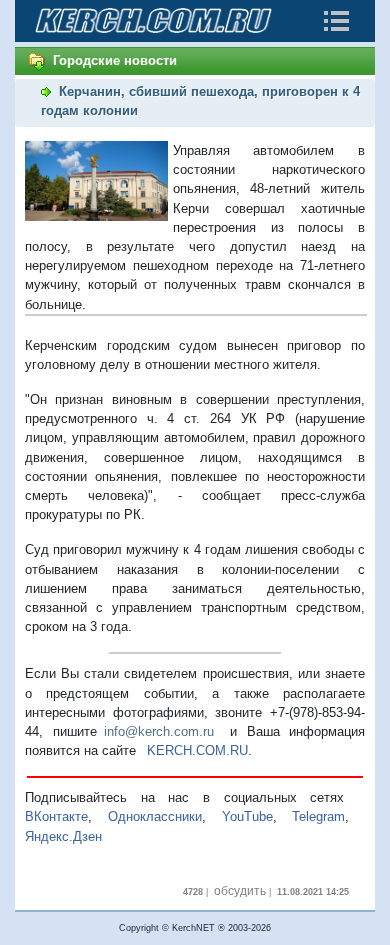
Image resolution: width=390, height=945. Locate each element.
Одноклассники (155, 816)
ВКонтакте (56, 816)
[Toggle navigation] (336, 21)
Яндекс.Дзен (63, 836)
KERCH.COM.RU (197, 750)
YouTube (247, 816)
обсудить (240, 891)
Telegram (318, 816)
